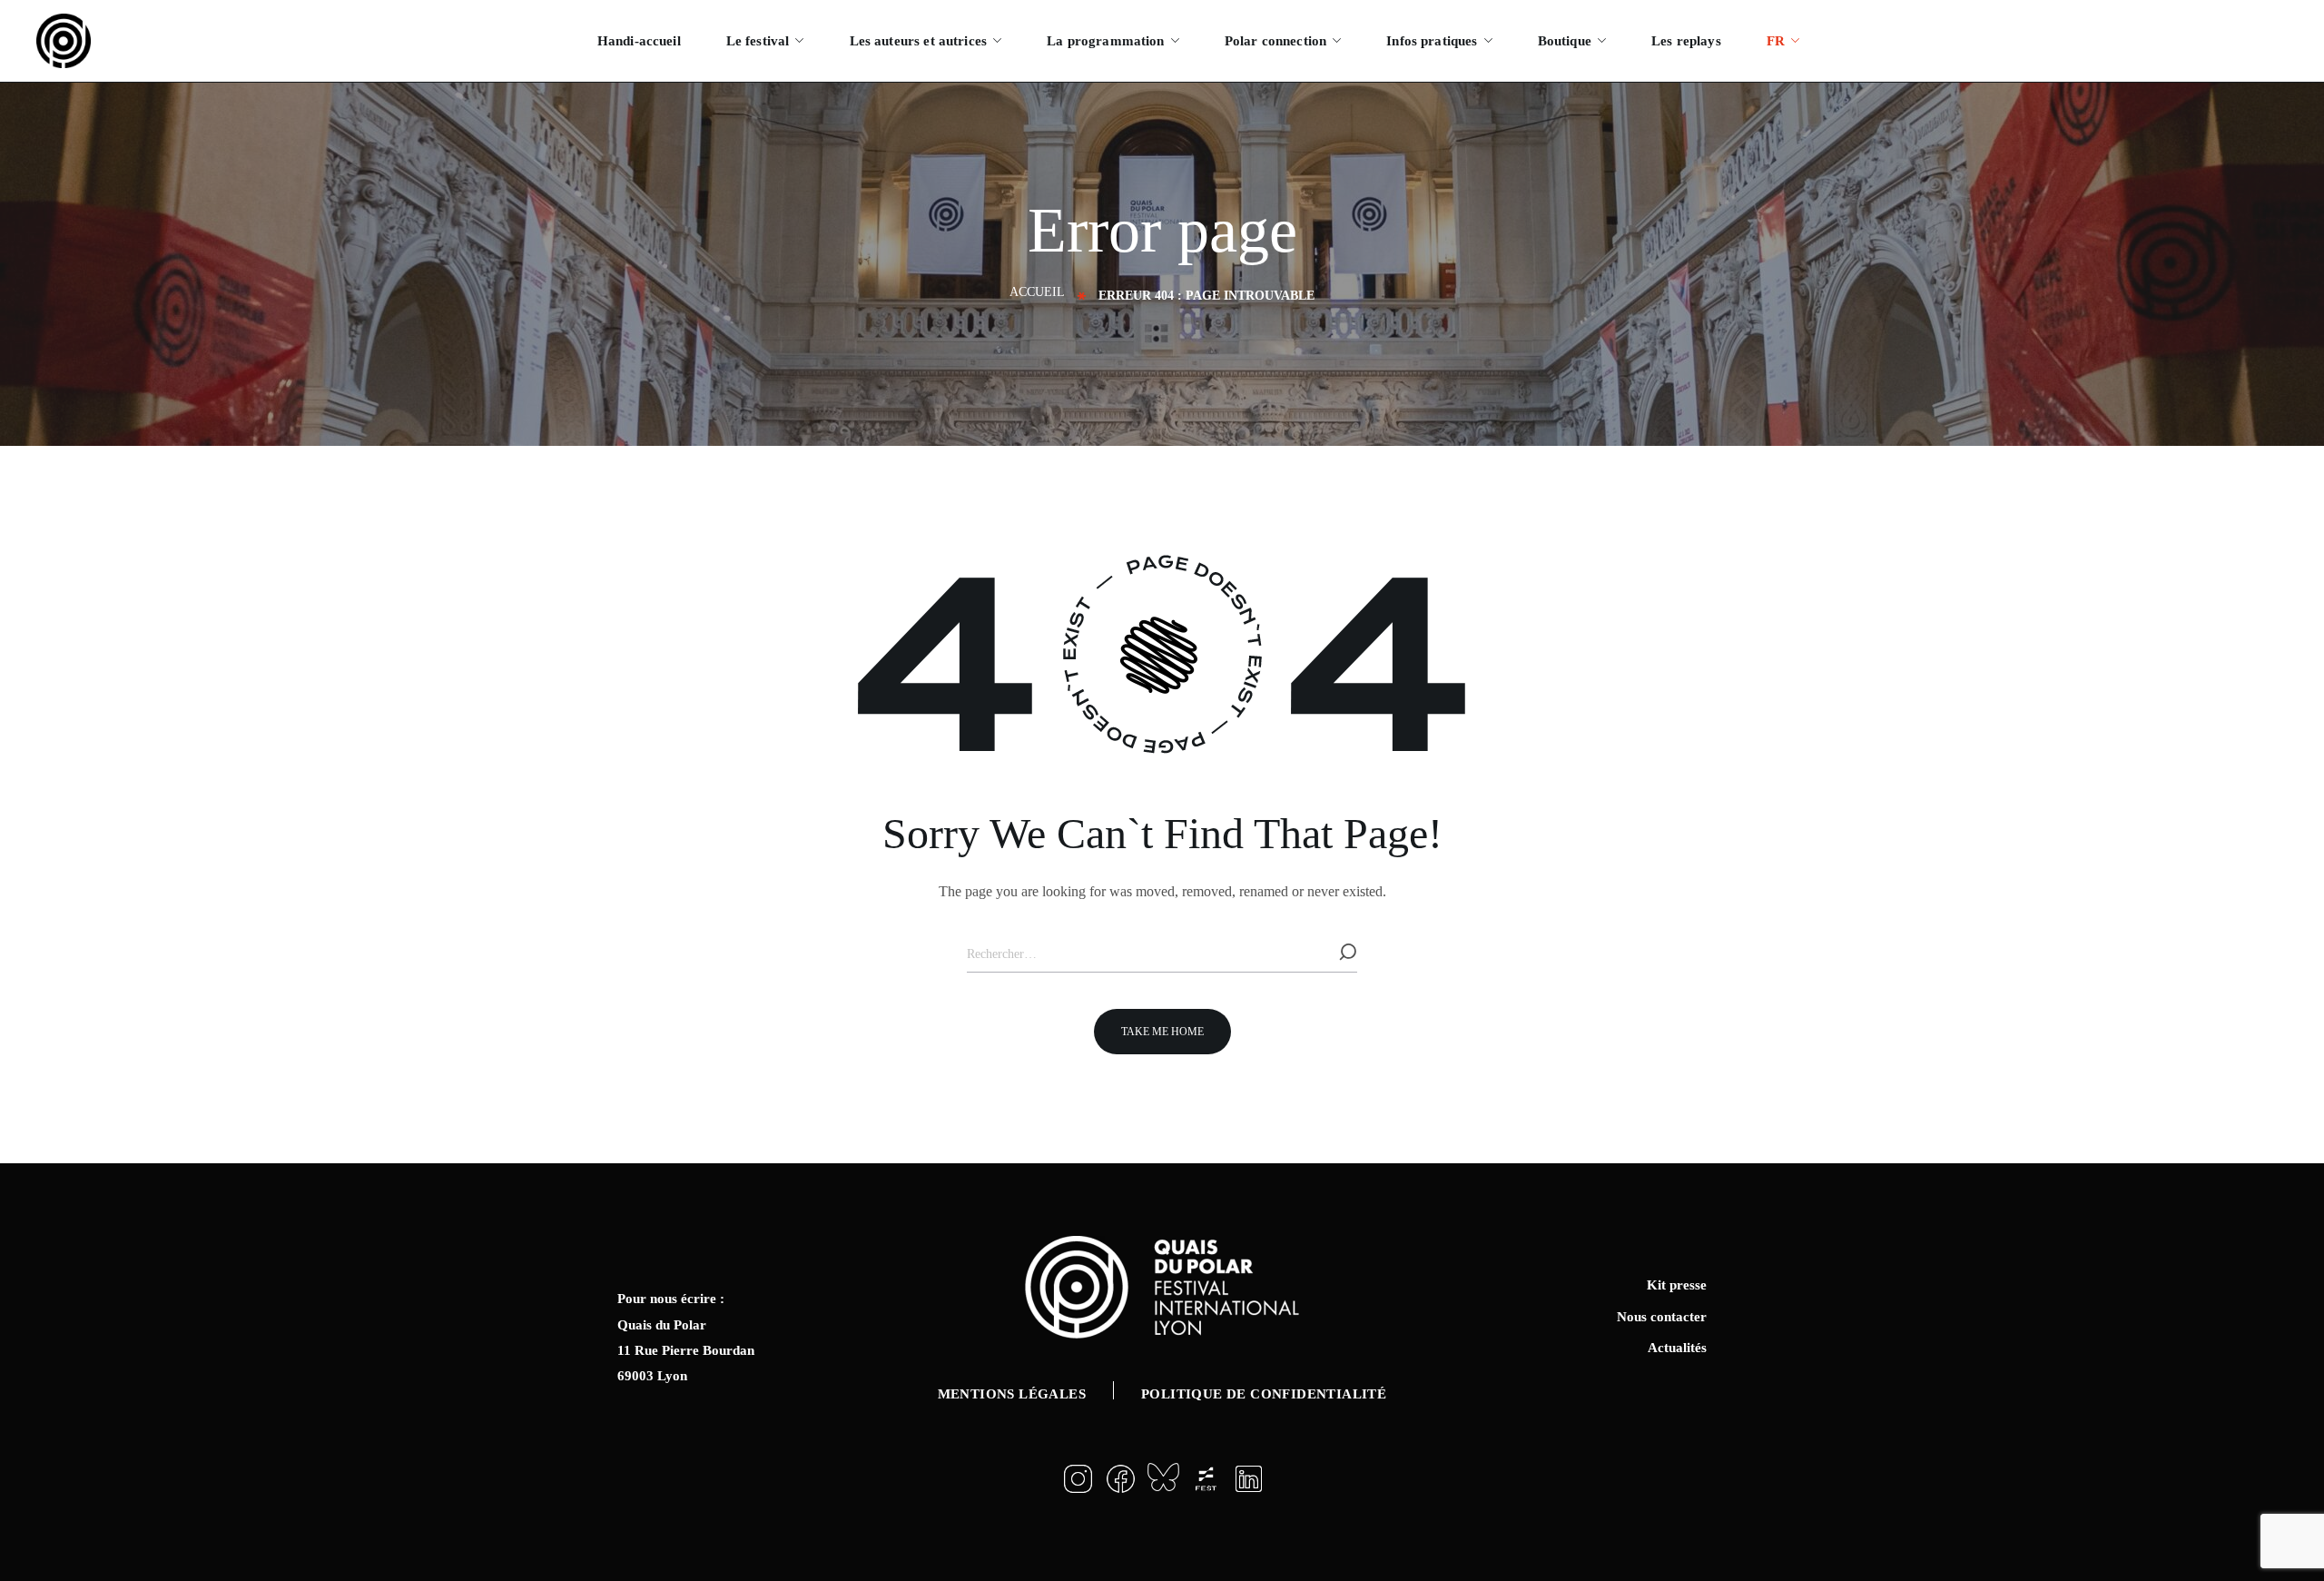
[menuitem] (1783, 41)
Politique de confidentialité (1264, 1394)
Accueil (1037, 292)
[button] (1162, 1032)
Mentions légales (1012, 1394)
